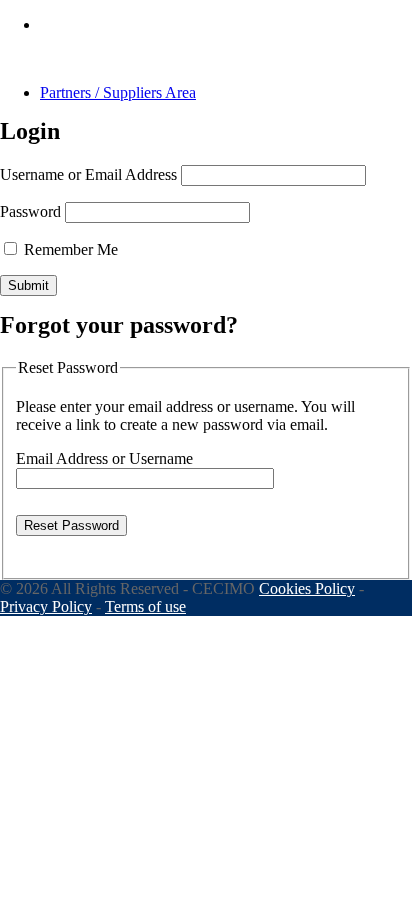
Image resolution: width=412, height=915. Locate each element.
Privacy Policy (46, 606)
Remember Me (69, 249)
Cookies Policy (307, 588)
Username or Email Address (88, 174)
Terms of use (145, 606)
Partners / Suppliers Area (118, 92)
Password (30, 211)
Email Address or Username (104, 458)
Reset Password (71, 525)
